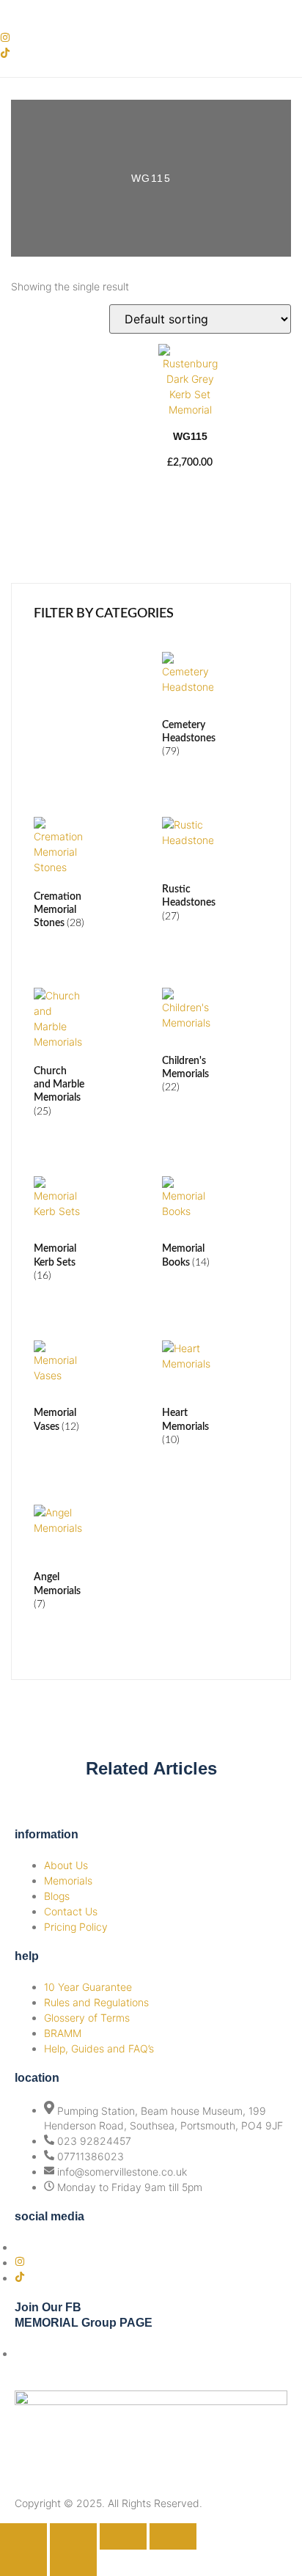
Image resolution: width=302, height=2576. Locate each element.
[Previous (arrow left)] (23, 2563)
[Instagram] (5, 38)
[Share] (123, 2536)
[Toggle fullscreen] (73, 2536)
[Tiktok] (5, 54)
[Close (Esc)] (173, 2536)
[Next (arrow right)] (73, 2563)
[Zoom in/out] (23, 2536)
